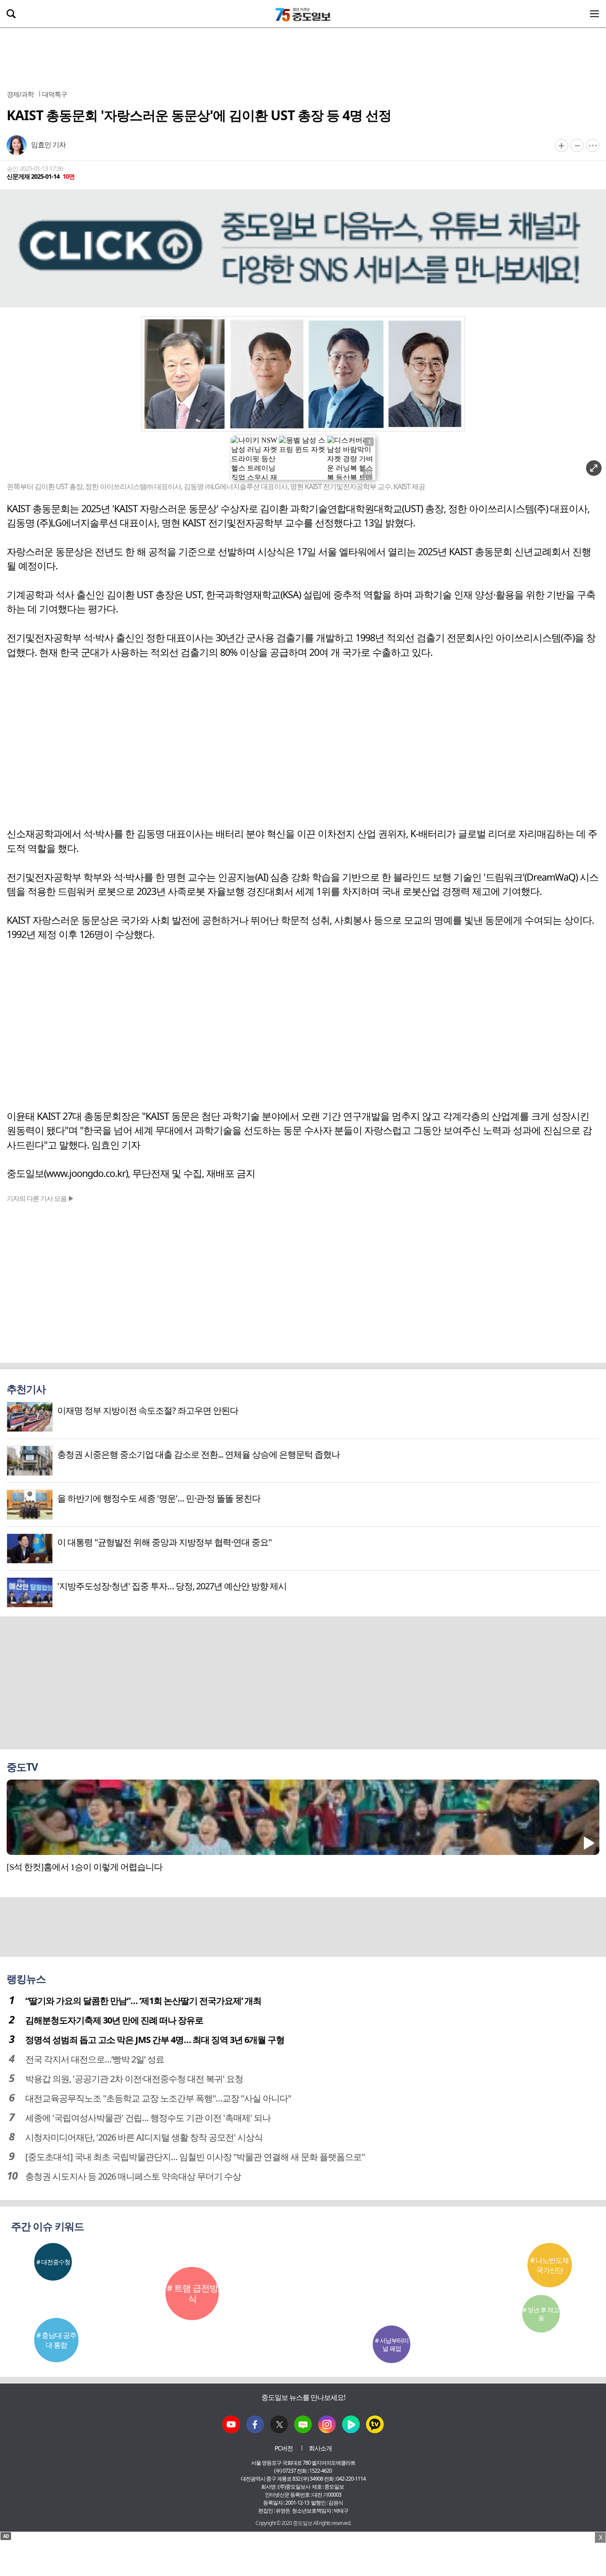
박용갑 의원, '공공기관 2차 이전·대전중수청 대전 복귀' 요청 (134, 2079)
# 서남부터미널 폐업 (392, 2344)
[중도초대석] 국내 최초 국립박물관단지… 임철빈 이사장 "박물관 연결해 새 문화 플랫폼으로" (195, 2157)
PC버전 (284, 2448)
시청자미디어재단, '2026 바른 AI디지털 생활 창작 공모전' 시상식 (144, 2137)
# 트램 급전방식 (192, 2293)
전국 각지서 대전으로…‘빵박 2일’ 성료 (95, 2059)
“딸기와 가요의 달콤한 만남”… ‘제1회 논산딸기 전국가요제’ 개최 (143, 2001)
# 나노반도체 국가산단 (549, 2265)
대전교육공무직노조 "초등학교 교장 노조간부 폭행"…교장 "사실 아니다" (158, 2098)
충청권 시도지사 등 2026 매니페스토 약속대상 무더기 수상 (133, 2176)
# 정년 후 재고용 (541, 2314)
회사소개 (320, 2448)
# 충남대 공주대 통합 (56, 2340)
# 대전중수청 (53, 2262)
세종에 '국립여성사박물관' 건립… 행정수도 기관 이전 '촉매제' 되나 (148, 2118)
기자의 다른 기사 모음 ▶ (40, 1198)
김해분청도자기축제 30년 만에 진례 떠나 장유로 (114, 2020)
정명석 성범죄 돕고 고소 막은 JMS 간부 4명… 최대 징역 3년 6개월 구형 (155, 2040)
